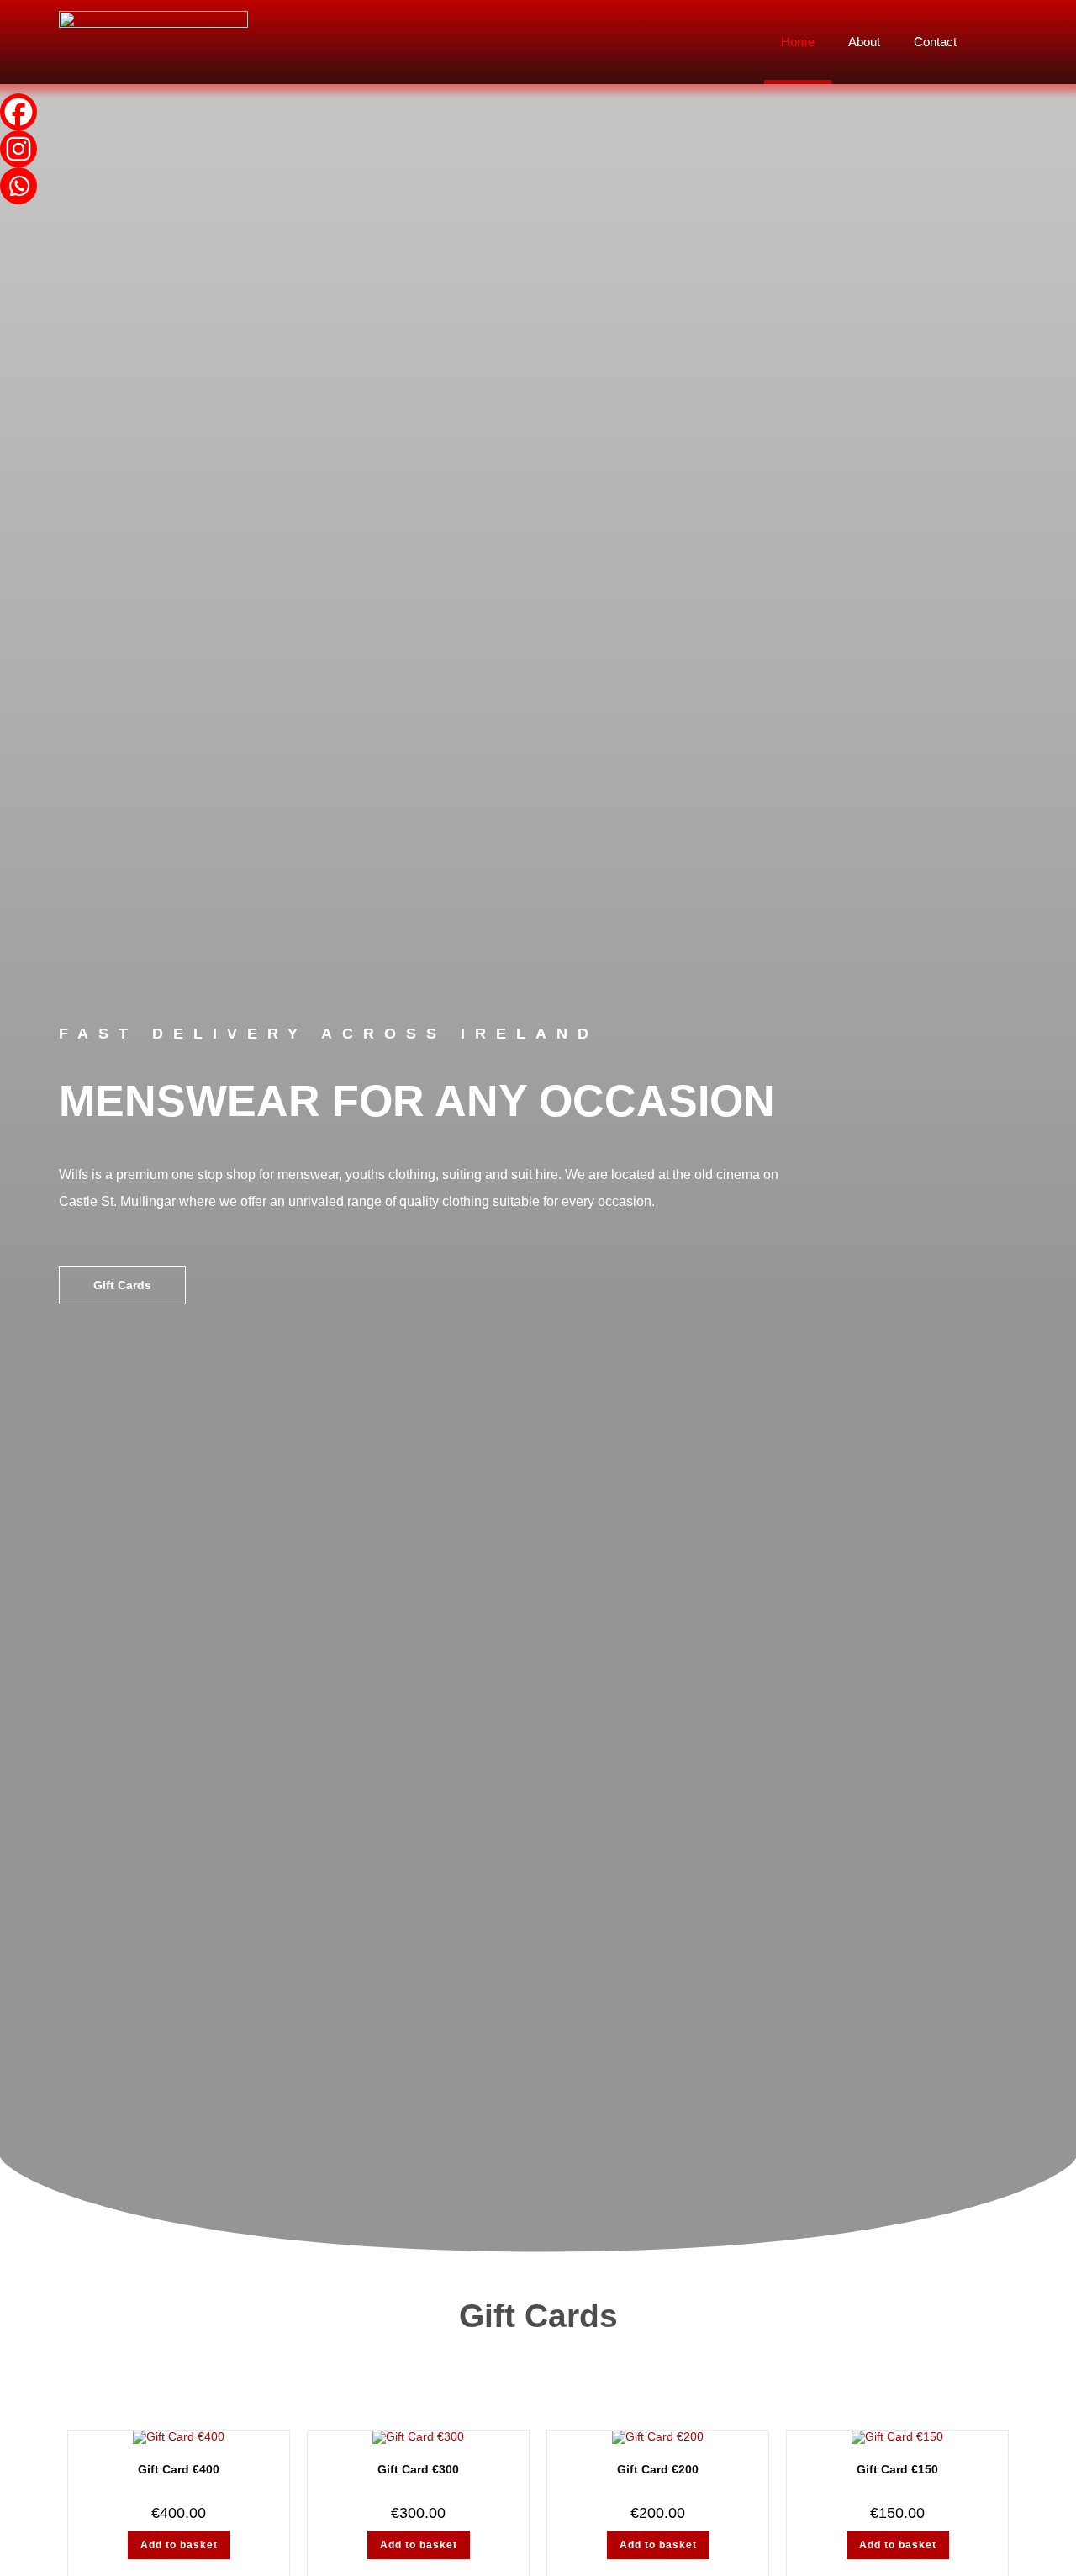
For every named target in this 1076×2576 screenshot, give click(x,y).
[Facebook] (18, 112)
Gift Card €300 (418, 2469)
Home (798, 42)
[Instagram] (18, 149)
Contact (935, 42)
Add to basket (179, 2545)
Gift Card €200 (658, 2469)
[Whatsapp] (18, 186)
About (864, 42)
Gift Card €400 (179, 2469)
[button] (1000, 42)
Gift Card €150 (897, 2469)
